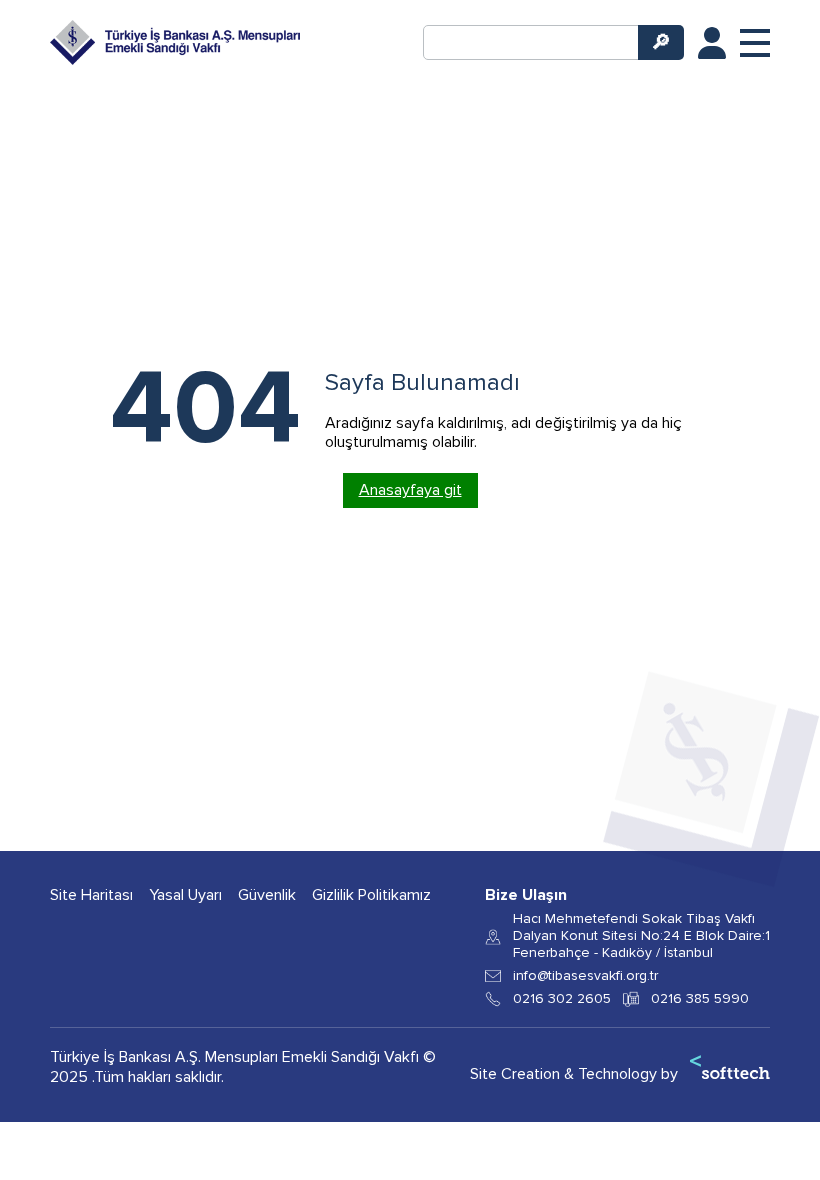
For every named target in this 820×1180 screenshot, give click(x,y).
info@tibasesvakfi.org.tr (585, 976)
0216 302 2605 (562, 999)
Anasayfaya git (410, 490)
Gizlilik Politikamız (371, 895)
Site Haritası (91, 895)
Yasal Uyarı (185, 895)
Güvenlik (267, 895)
